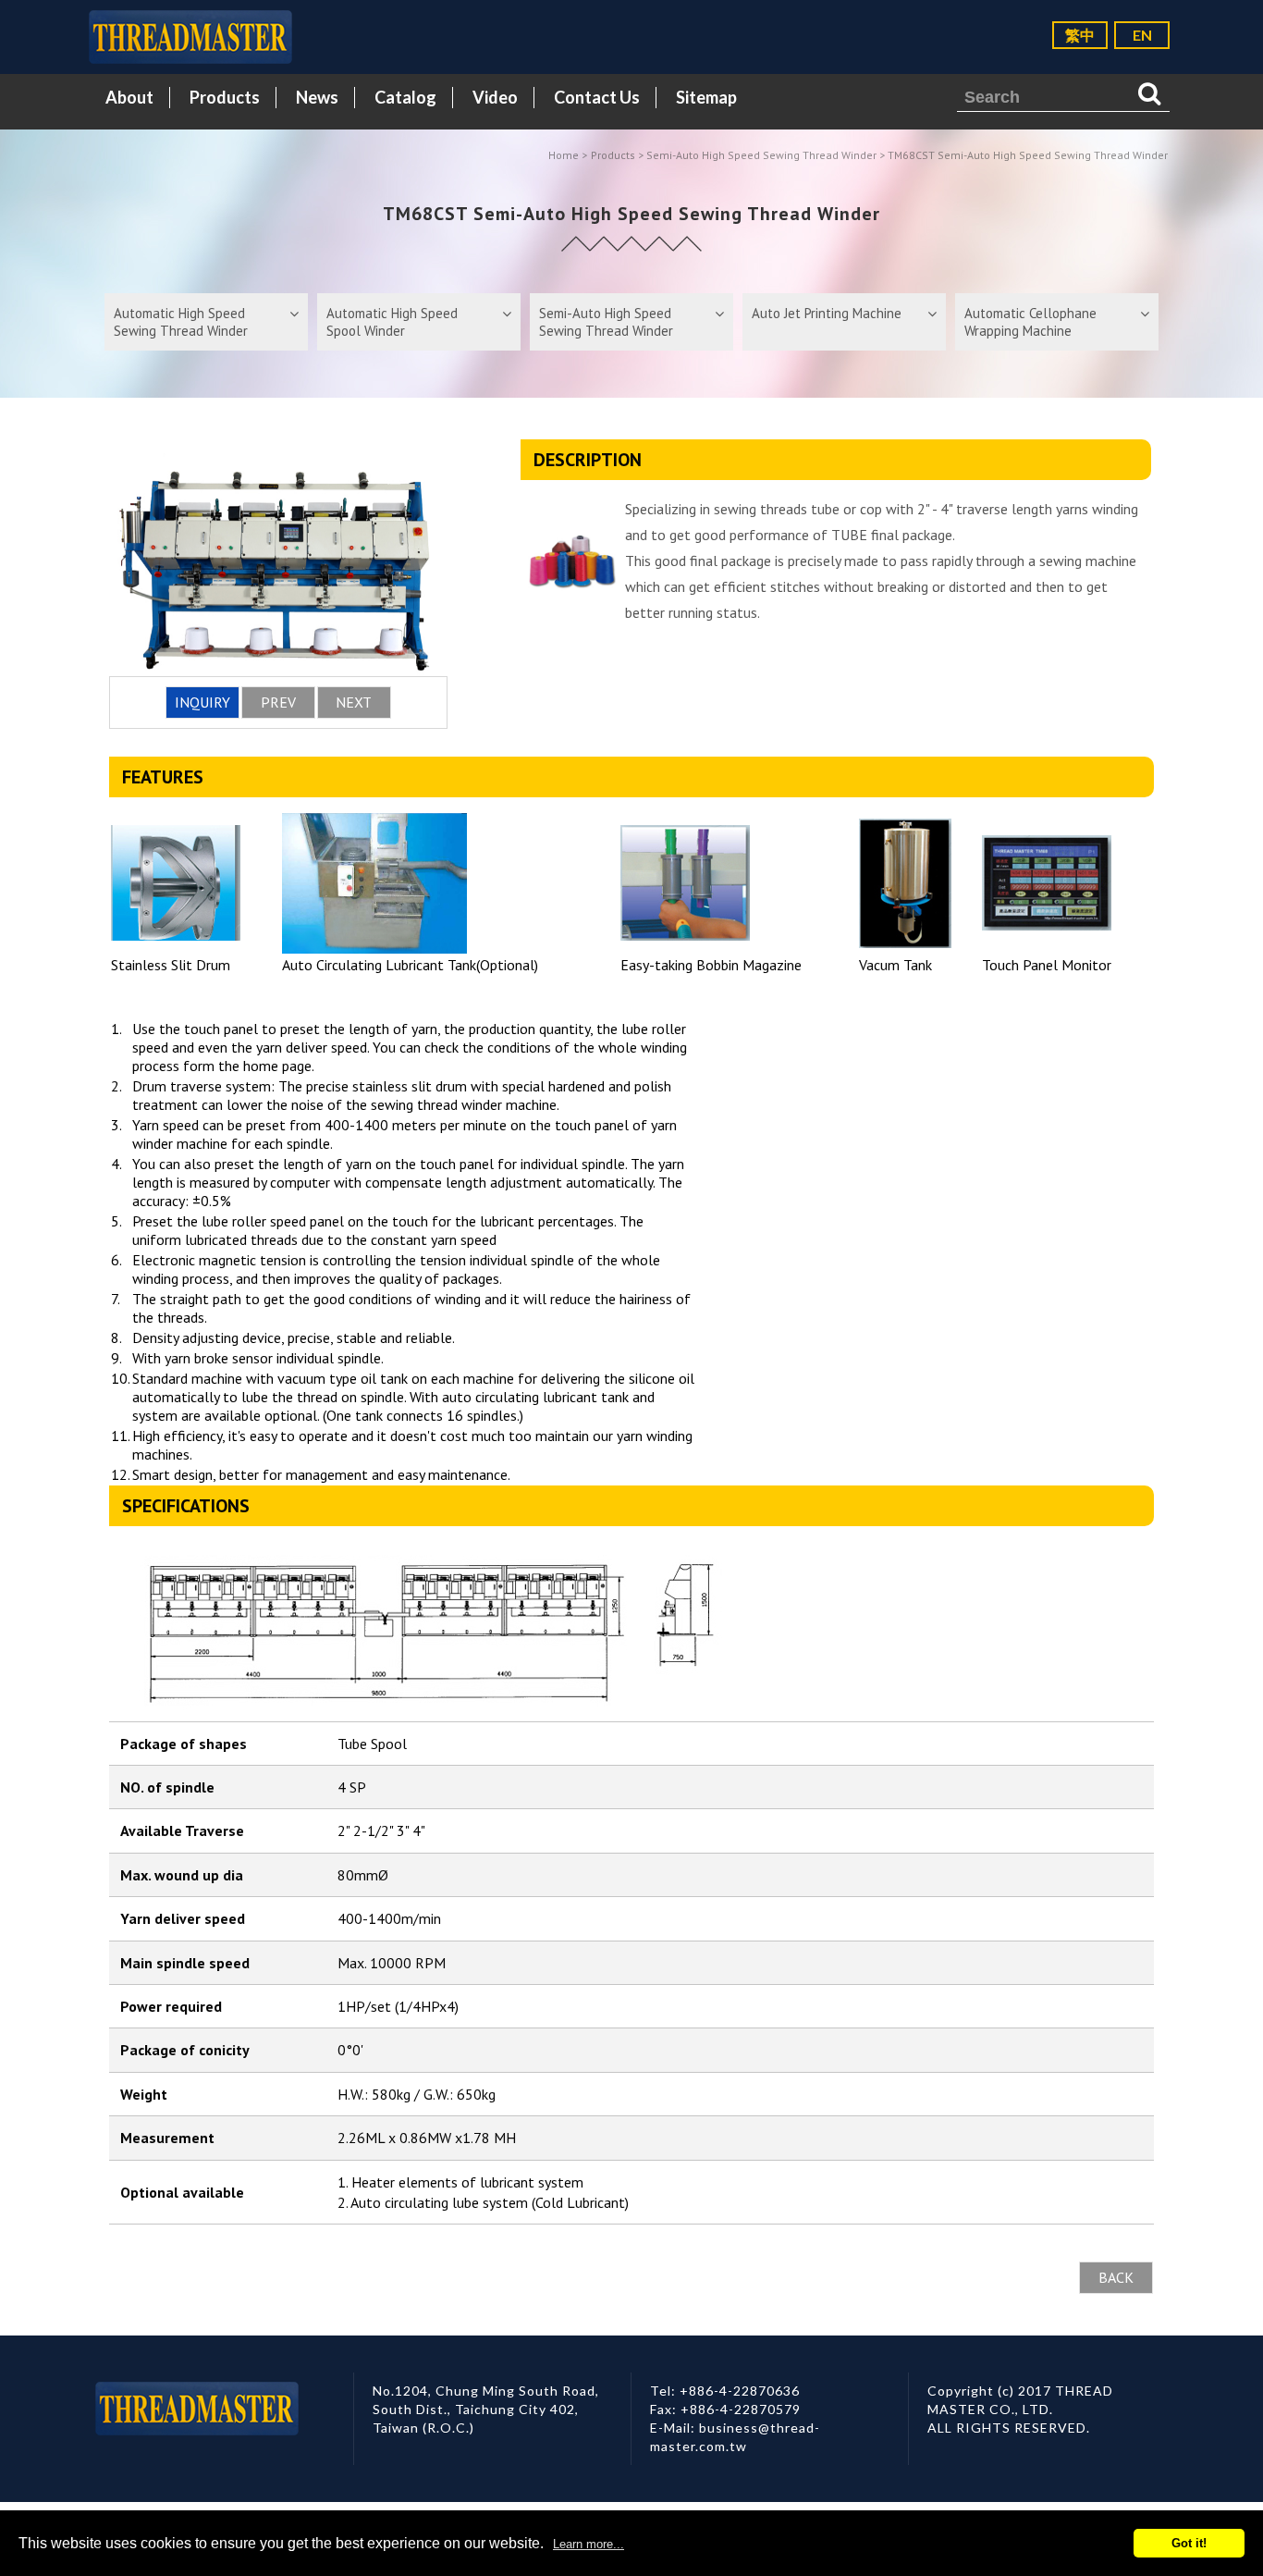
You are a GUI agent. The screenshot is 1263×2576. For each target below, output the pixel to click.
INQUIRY (202, 702)
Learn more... (589, 2544)
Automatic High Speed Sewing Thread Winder (181, 322)
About (129, 97)
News (317, 97)
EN (1142, 35)
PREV (278, 702)
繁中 (1080, 35)
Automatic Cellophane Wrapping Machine (1030, 322)
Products (225, 97)
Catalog (405, 97)
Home (564, 155)
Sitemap (706, 97)
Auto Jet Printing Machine (827, 313)
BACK (1116, 2277)
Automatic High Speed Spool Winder (392, 322)
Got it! (1189, 2543)
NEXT (354, 702)
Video (495, 97)
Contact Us (597, 97)
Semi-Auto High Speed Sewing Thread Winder (761, 155)
